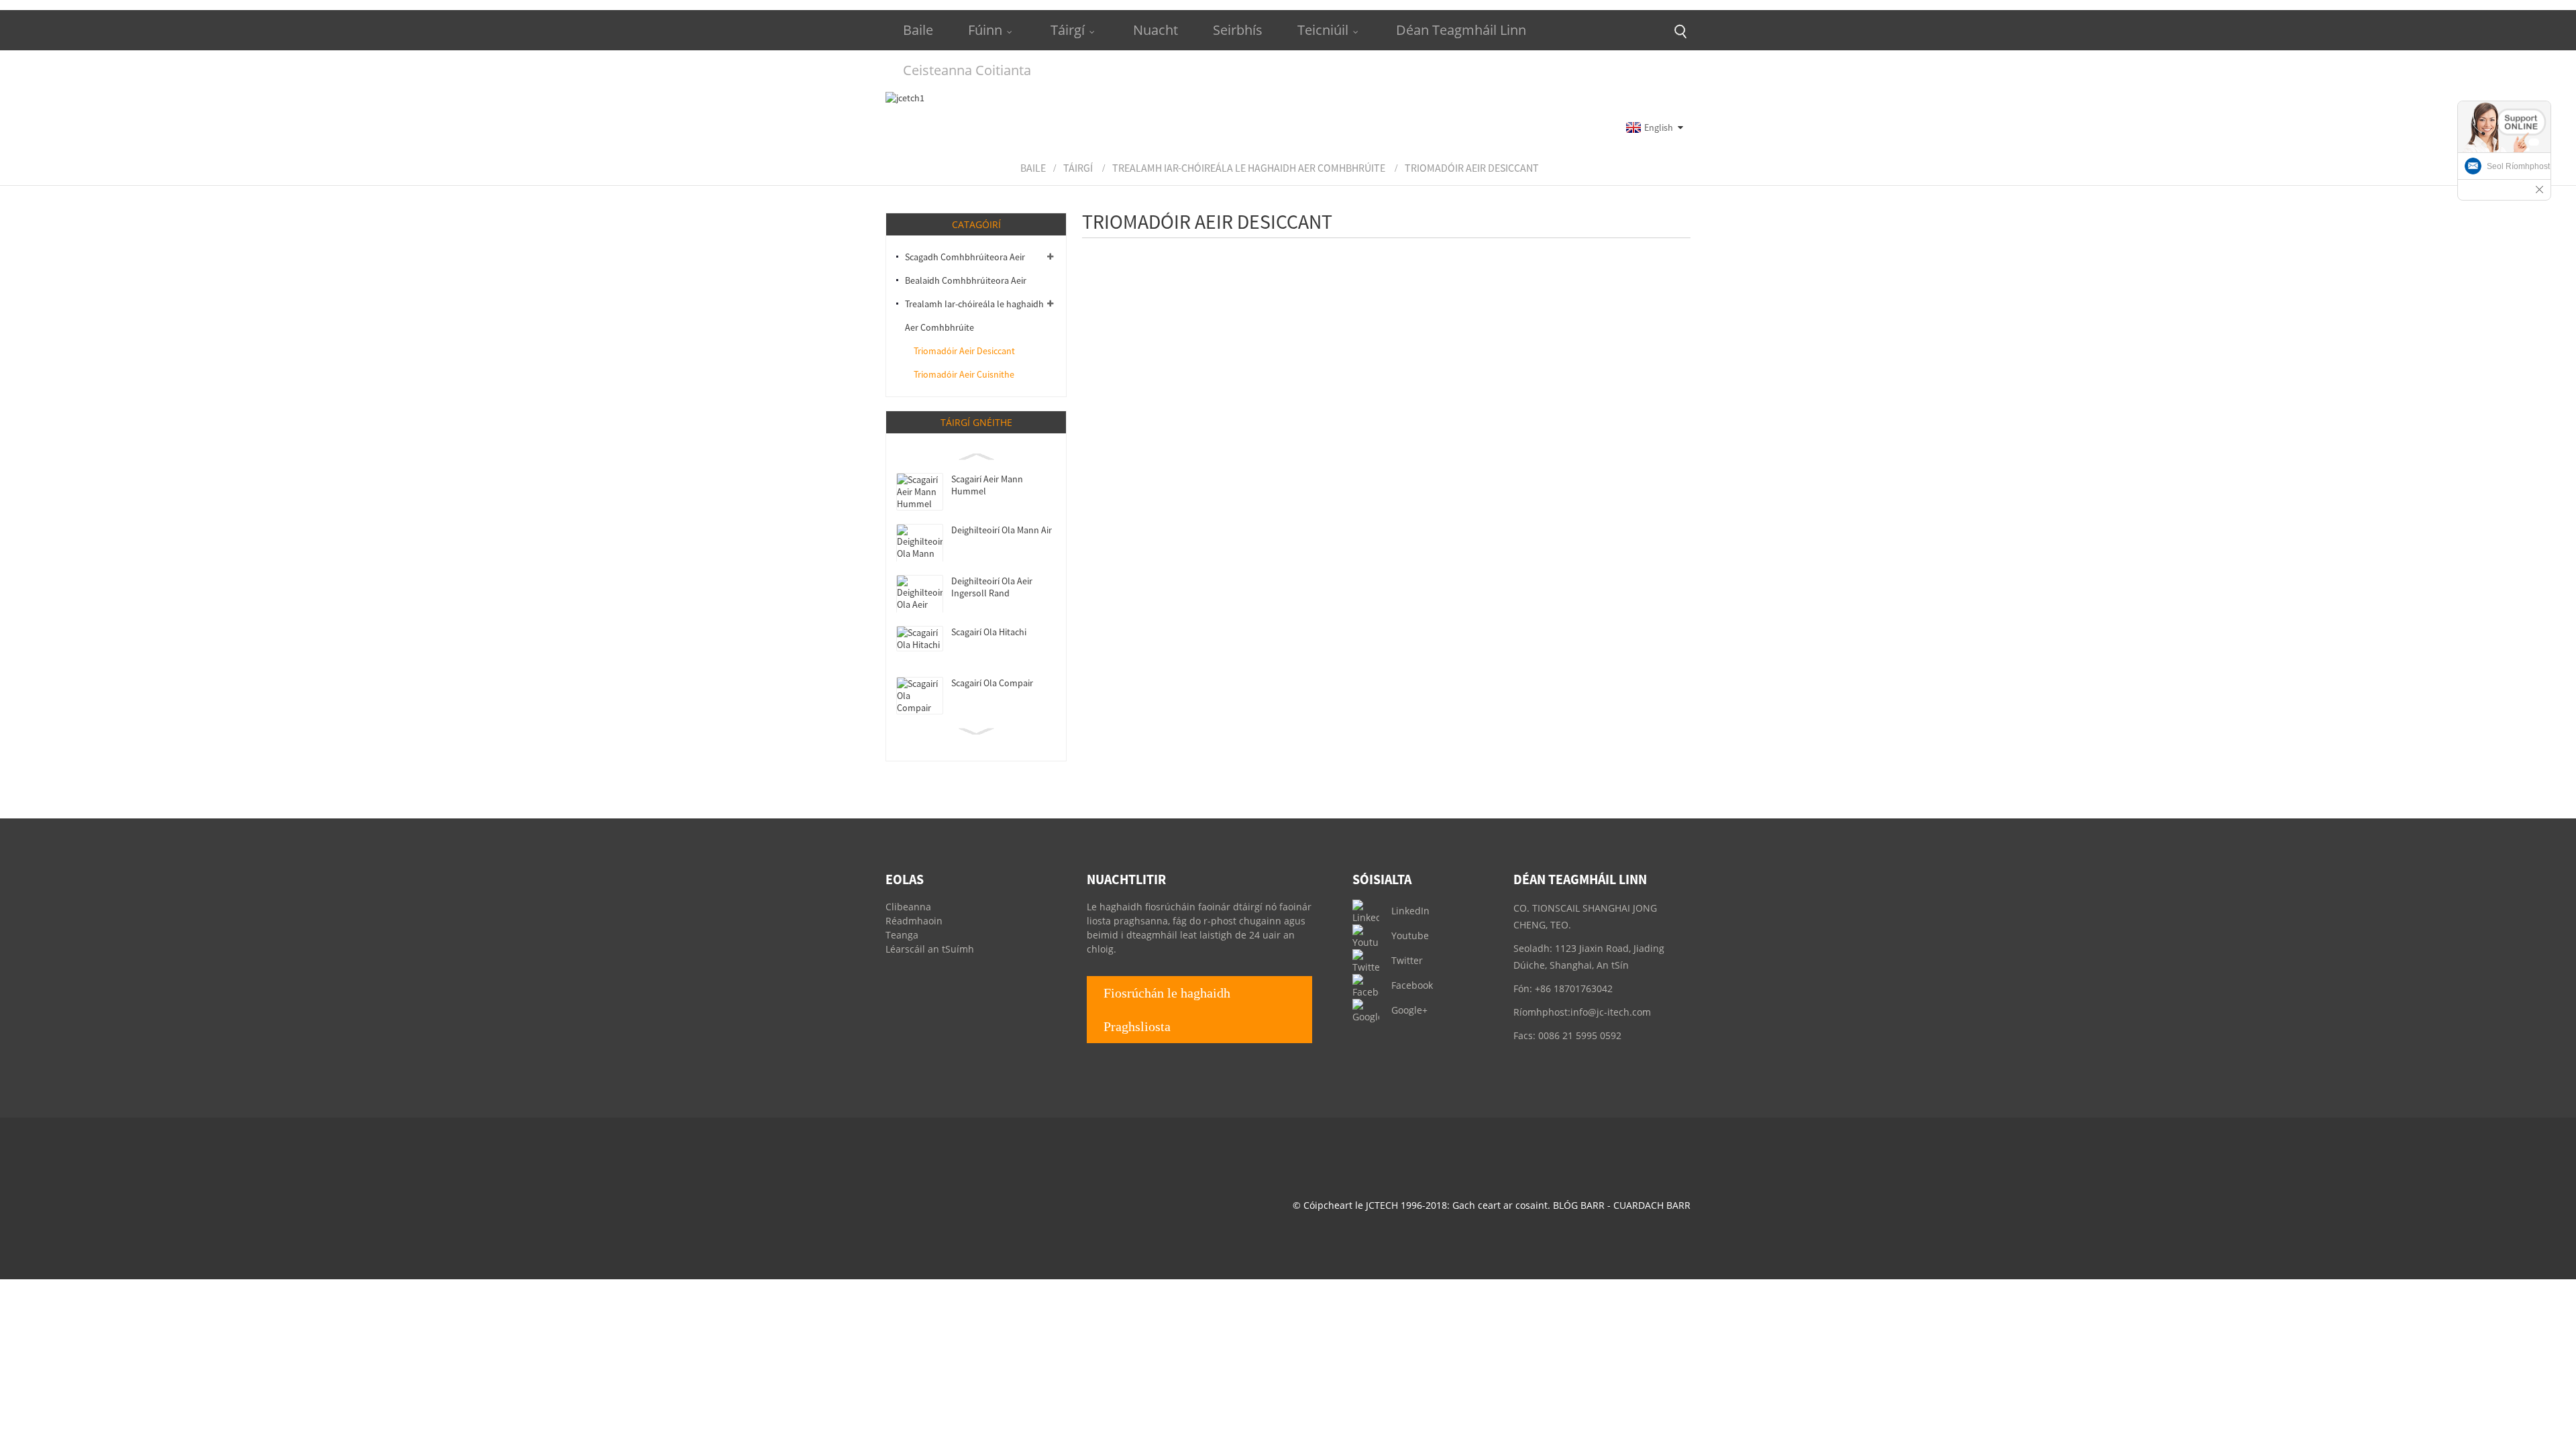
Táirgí (1068, 30)
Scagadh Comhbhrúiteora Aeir (965, 257)
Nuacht (1156, 30)
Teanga (902, 935)
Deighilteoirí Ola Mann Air (1002, 530)
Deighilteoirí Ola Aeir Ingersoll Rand (992, 587)
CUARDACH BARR (1652, 1205)
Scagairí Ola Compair (992, 683)
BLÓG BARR (1579, 1205)
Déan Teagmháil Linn (1461, 30)
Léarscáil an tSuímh (930, 949)
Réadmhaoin (914, 921)
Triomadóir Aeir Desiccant (1472, 168)
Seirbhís (1238, 30)
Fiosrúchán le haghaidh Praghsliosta (1167, 1010)
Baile (918, 30)
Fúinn (985, 30)
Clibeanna (908, 907)
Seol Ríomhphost (2518, 166)
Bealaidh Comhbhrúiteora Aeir (966, 280)
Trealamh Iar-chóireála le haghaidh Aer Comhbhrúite (1249, 168)
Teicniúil (1323, 30)
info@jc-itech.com (1611, 1012)
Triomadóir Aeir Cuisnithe (964, 374)
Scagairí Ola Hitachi (989, 632)
